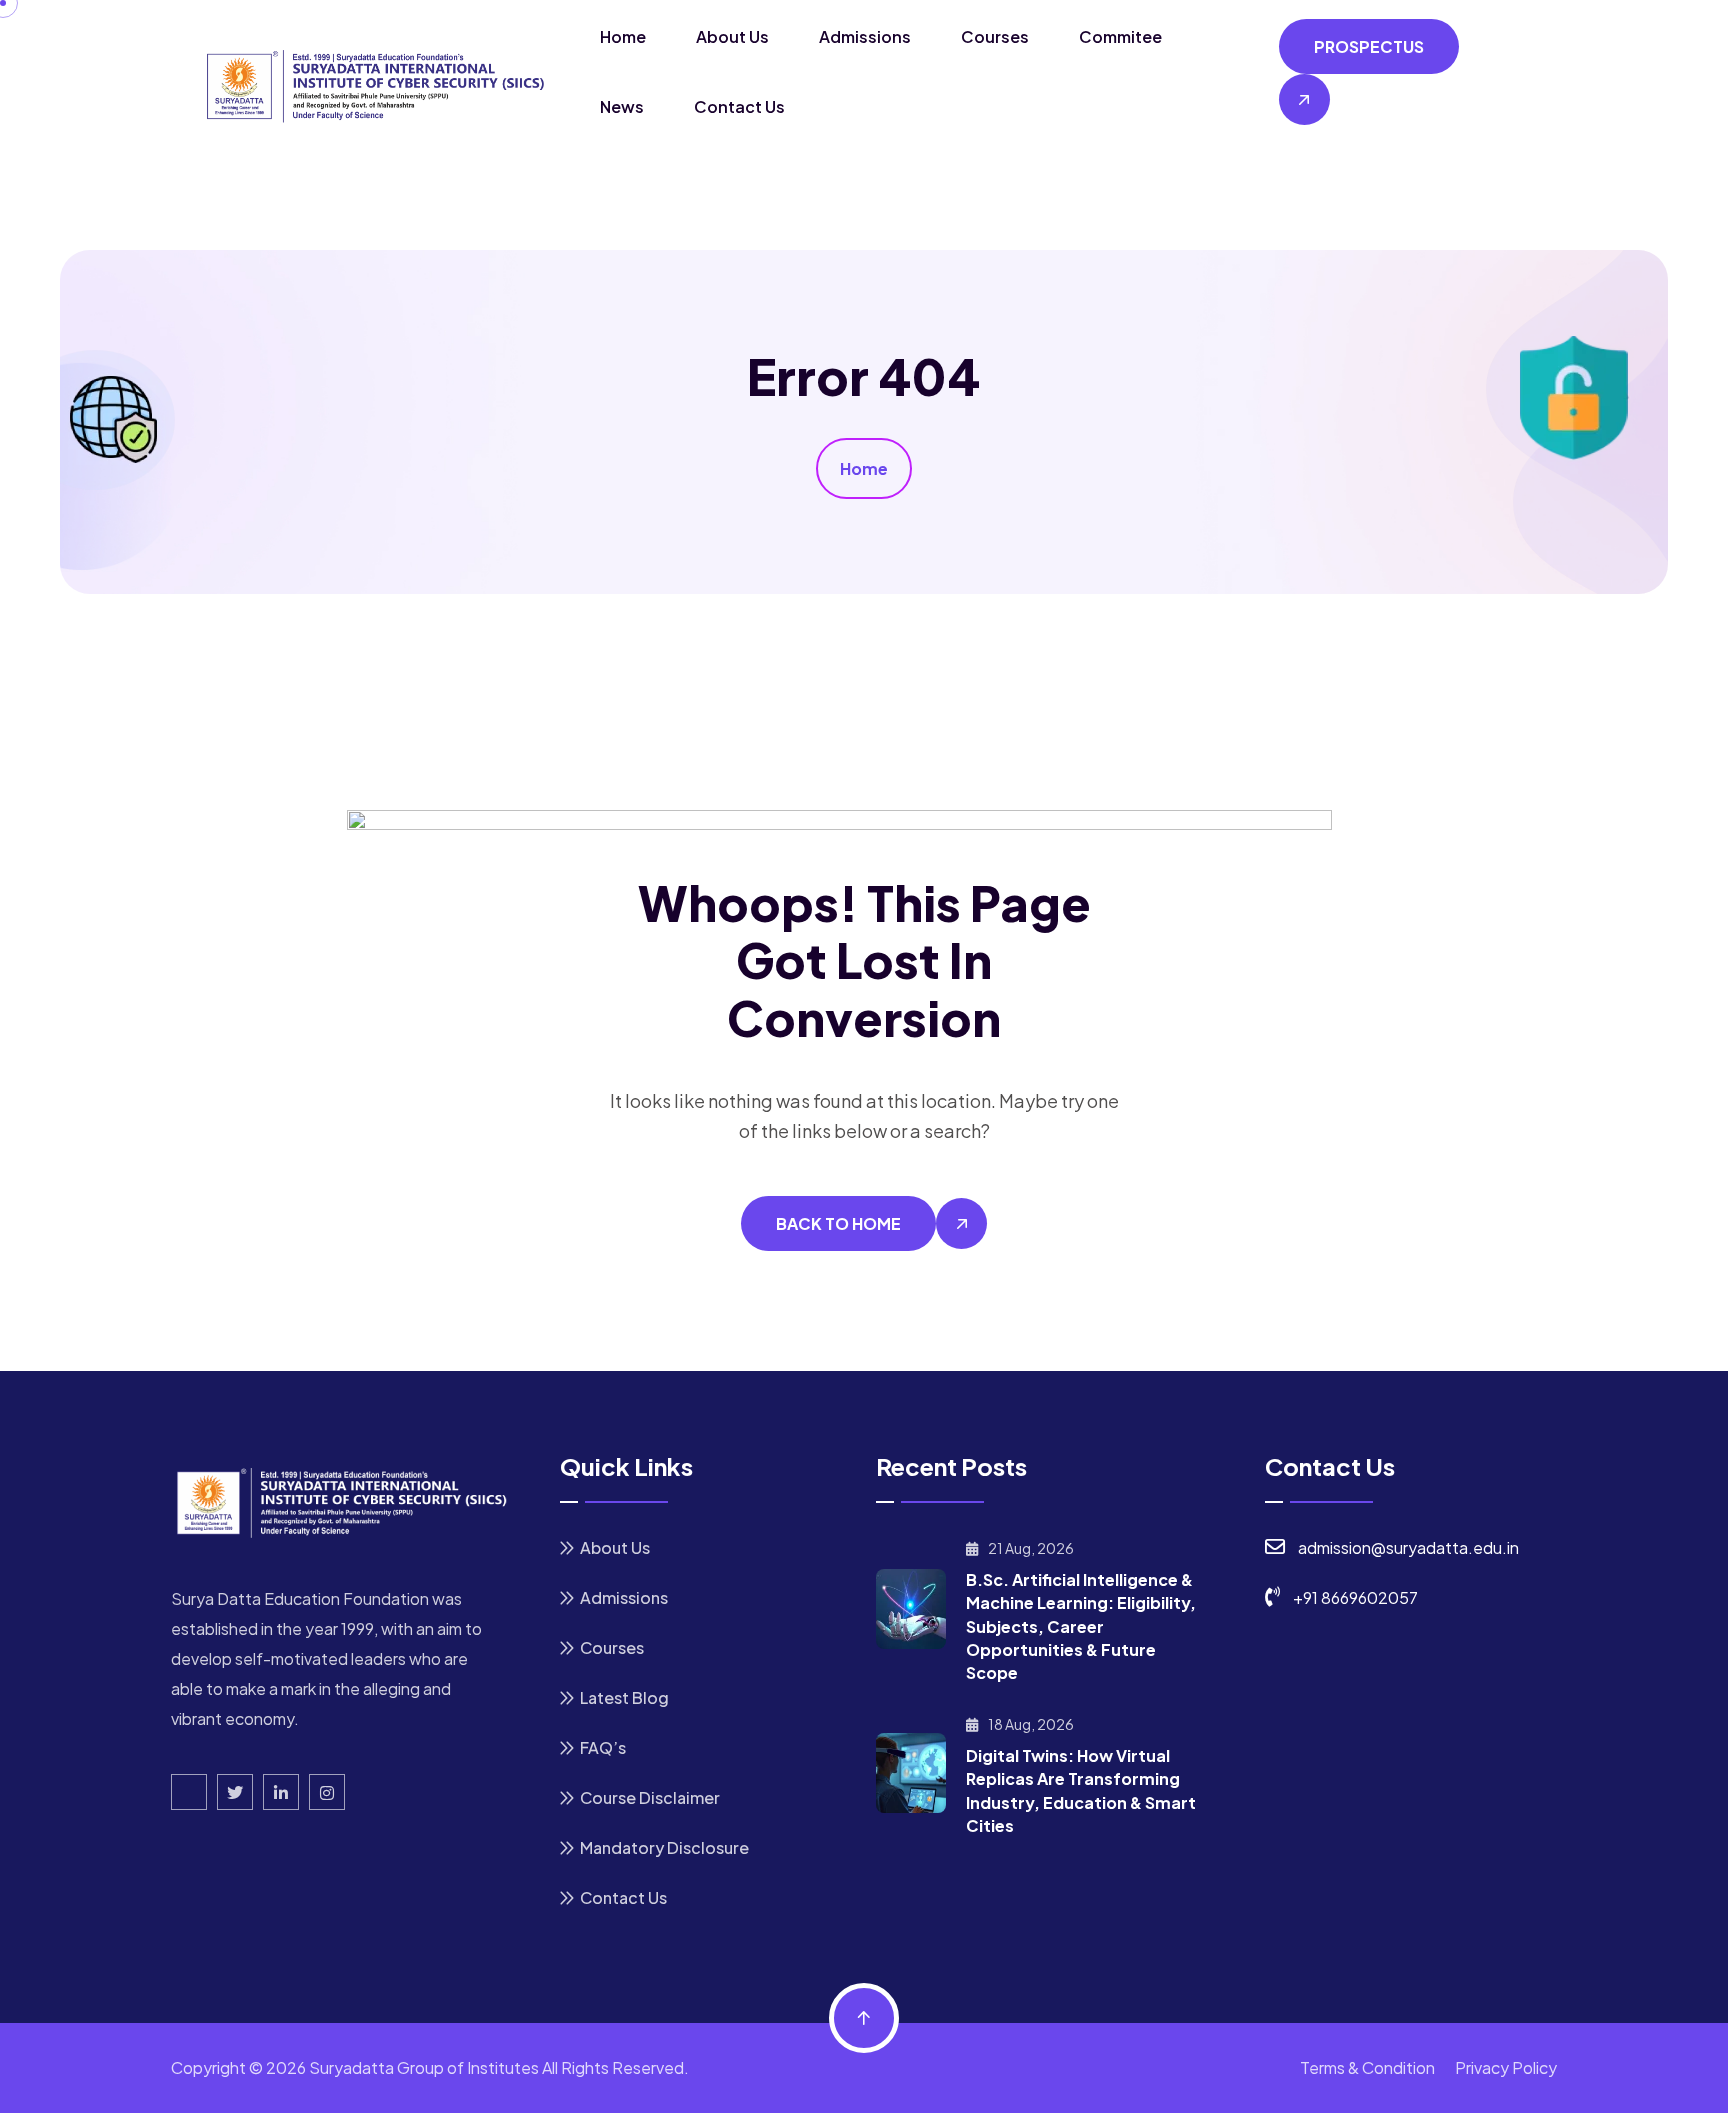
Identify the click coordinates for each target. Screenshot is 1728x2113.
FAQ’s (603, 1747)
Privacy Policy (1506, 2067)
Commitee (1120, 36)
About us (732, 36)
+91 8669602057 (1355, 1597)
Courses (995, 36)
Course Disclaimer (650, 1797)
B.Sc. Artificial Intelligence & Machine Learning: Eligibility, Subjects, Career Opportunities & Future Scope (1081, 1626)
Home (623, 36)
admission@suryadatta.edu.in (1408, 1547)
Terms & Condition (1367, 2067)
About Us (615, 1547)
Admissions (865, 36)
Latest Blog (624, 1697)
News (622, 106)
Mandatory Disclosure (664, 1847)
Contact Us (739, 106)
